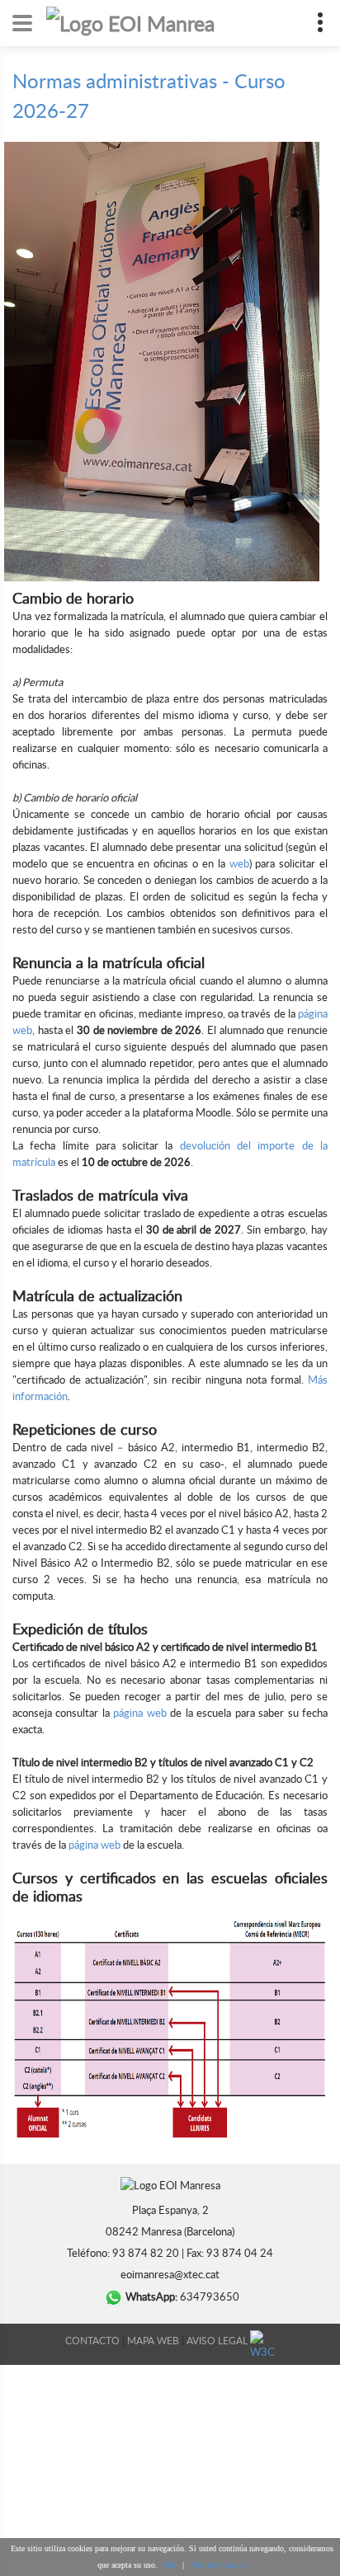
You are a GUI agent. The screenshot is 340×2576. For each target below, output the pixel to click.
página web (139, 1713)
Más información (219, 2565)
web (239, 863)
